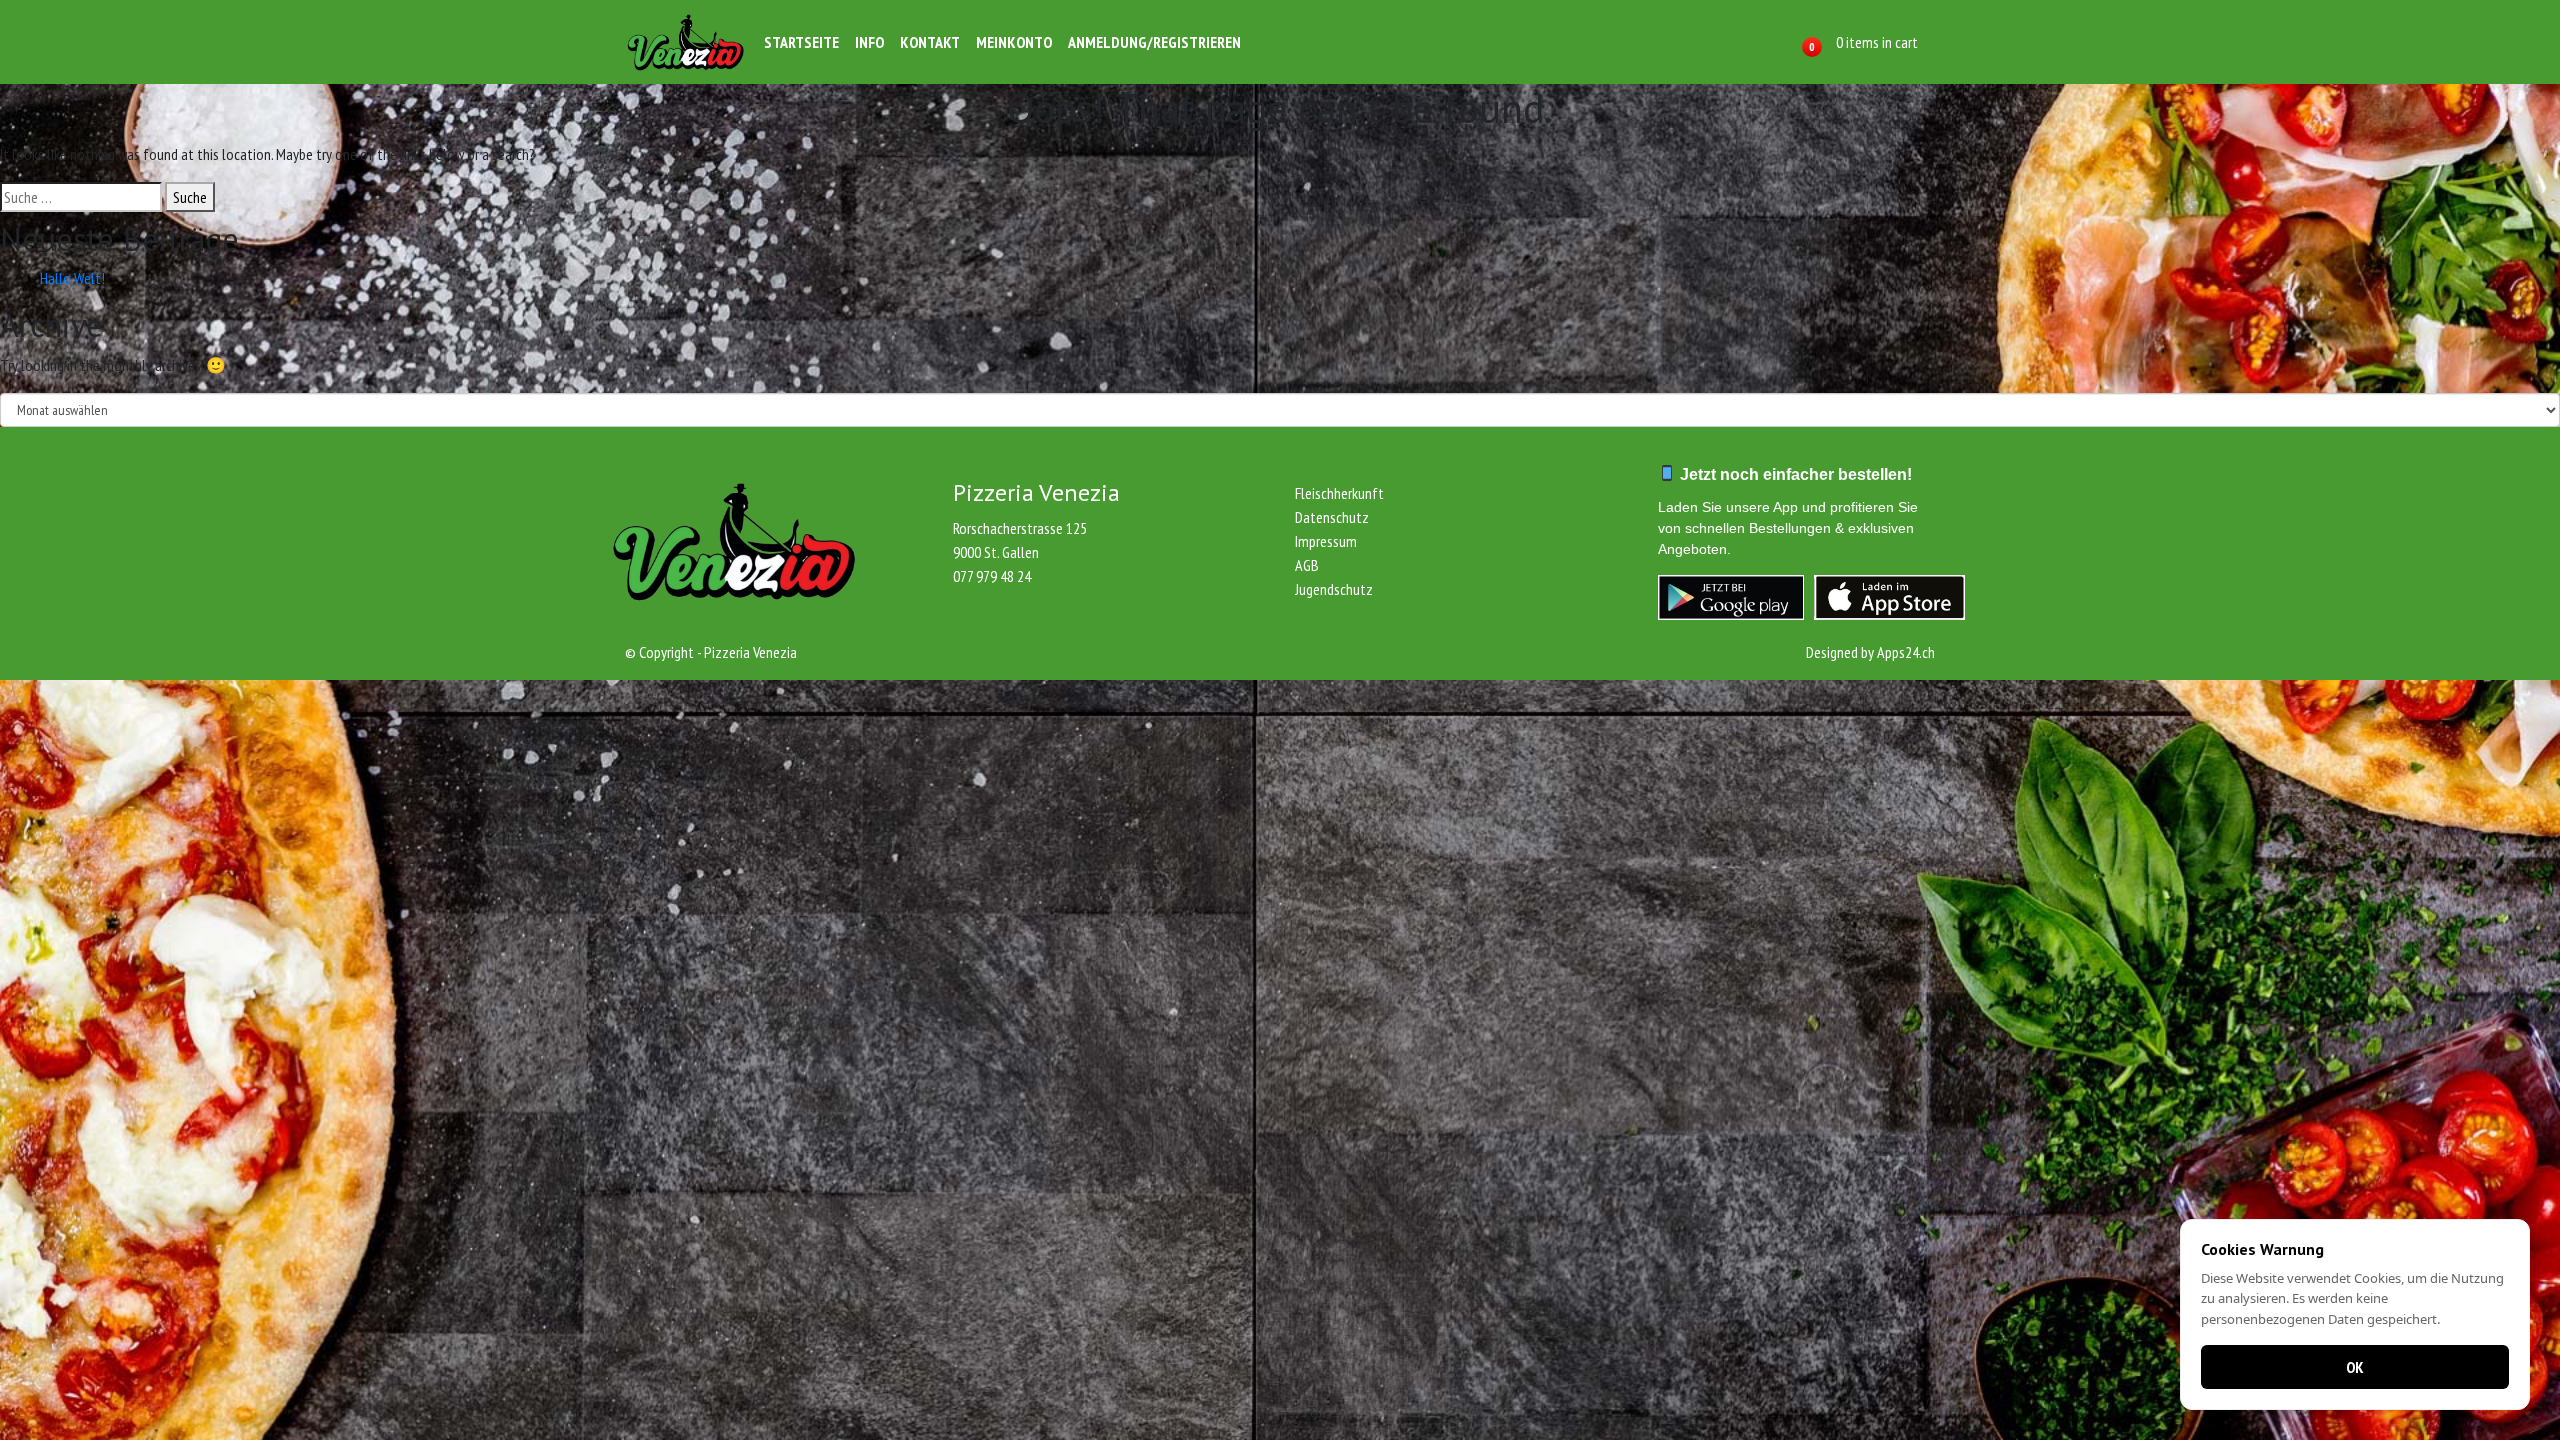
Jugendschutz (1334, 589)
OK (2355, 1367)
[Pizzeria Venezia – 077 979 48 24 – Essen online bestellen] (686, 42)
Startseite (801, 42)
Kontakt (930, 42)
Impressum (1326, 541)
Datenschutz (1332, 517)
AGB (1307, 565)
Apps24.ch (1906, 652)
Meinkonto (1014, 42)
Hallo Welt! (72, 278)
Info (869, 42)
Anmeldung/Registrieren (1154, 42)
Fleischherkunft (1339, 493)
